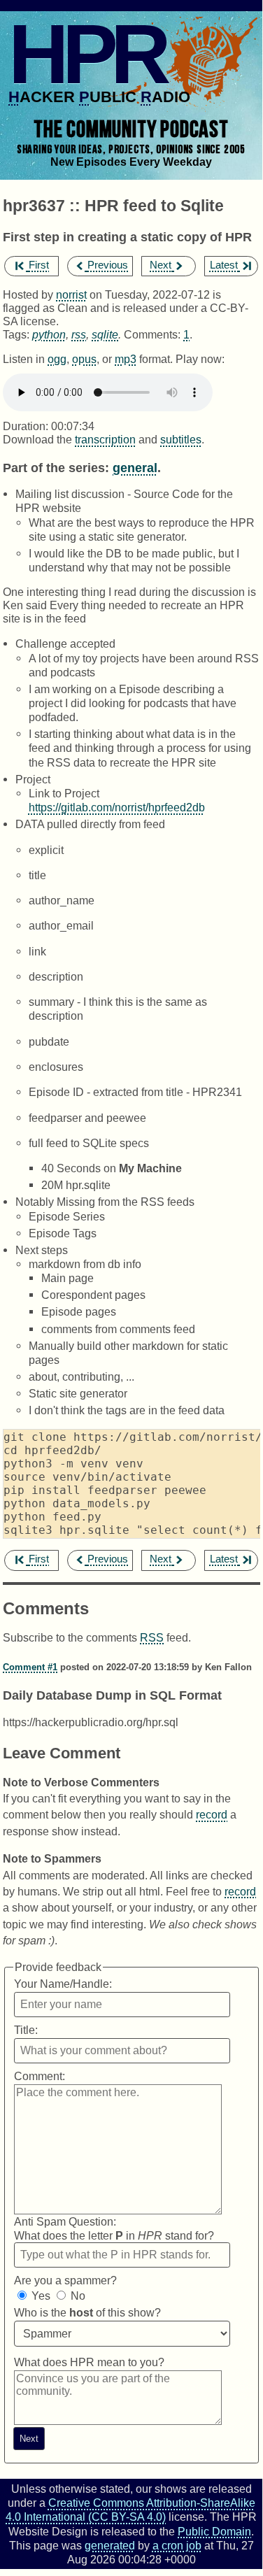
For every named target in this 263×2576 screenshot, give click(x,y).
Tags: (16, 334)
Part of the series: (56, 468)
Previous (108, 265)
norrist (71, 294)
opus (84, 359)
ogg (57, 359)
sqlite (105, 334)
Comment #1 (30, 1667)
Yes (41, 2296)
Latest (224, 265)
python (49, 334)
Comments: (154, 334)
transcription (105, 439)
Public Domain (214, 2531)
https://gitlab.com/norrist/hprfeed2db (117, 807)
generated (110, 2545)
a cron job (177, 2545)
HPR (86, 54)
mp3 (126, 359)
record (212, 1814)
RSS (152, 1637)
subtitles (181, 439)
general (135, 468)
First (39, 265)
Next (161, 265)
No (78, 2296)
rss (79, 334)
